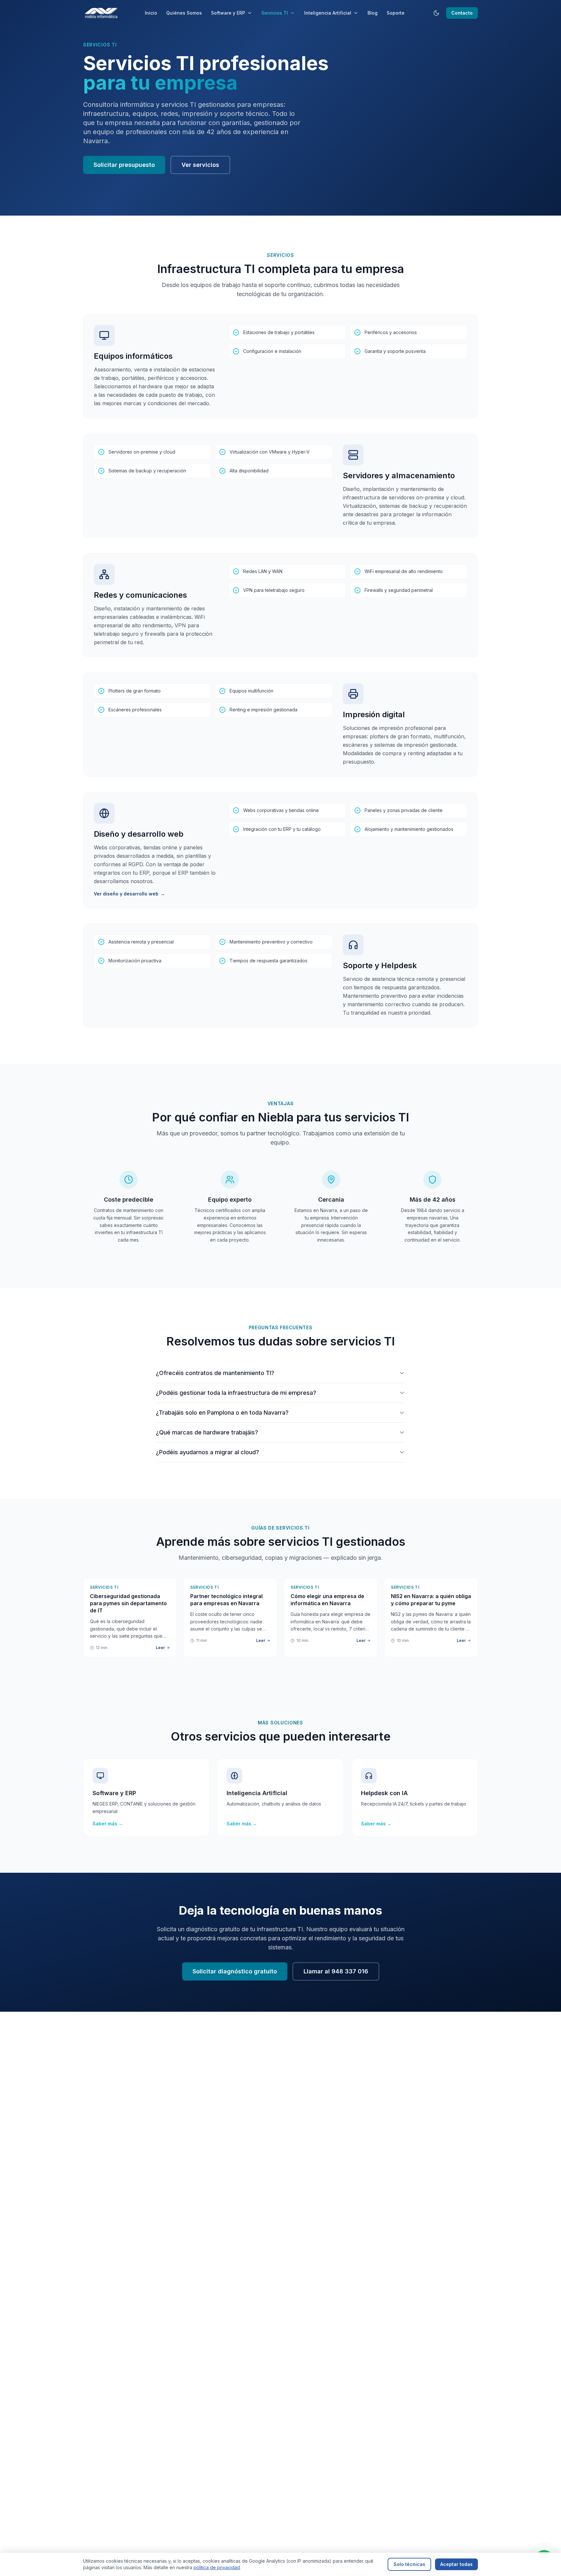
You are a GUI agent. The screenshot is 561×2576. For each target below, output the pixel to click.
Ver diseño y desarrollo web (129, 894)
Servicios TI (275, 13)
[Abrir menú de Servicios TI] (294, 13)
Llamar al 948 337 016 (336, 1971)
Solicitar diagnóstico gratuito (235, 1971)
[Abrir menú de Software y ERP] (251, 13)
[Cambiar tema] (436, 13)
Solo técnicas (409, 2564)
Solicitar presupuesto (124, 165)
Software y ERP (228, 13)
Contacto (462, 13)
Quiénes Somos (184, 13)
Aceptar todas (456, 2564)
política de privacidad (217, 2567)
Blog (373, 13)
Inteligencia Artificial (328, 13)
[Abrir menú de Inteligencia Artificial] (357, 13)
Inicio (151, 13)
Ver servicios (200, 165)
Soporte (396, 13)
